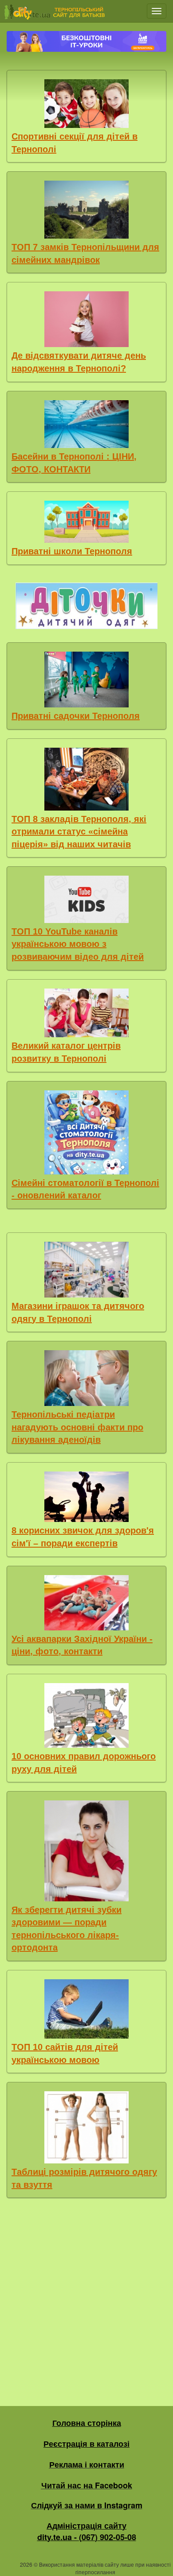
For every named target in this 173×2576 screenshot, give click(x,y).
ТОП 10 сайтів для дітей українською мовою (65, 2053)
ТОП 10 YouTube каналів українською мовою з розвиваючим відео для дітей (78, 944)
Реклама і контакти (87, 2464)
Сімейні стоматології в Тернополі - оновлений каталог (85, 1189)
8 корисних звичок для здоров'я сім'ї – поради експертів (83, 1537)
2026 (26, 2564)
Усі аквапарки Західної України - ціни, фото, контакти (82, 1645)
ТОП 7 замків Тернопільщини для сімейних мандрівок (85, 253)
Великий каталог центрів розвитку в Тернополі (66, 1052)
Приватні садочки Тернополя (76, 716)
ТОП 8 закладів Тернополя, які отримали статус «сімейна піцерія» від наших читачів (79, 832)
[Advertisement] (86, 2300)
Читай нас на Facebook (87, 2485)
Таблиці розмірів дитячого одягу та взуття (84, 2178)
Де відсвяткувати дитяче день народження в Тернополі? (79, 362)
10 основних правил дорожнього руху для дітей (84, 1763)
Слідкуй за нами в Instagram (87, 2505)
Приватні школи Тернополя (72, 551)
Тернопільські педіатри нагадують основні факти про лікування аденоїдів (77, 1427)
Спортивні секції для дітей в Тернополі (75, 143)
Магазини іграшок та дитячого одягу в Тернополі (78, 1312)
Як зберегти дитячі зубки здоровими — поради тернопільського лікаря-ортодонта (67, 1929)
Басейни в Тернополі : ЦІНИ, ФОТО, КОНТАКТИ (74, 463)
